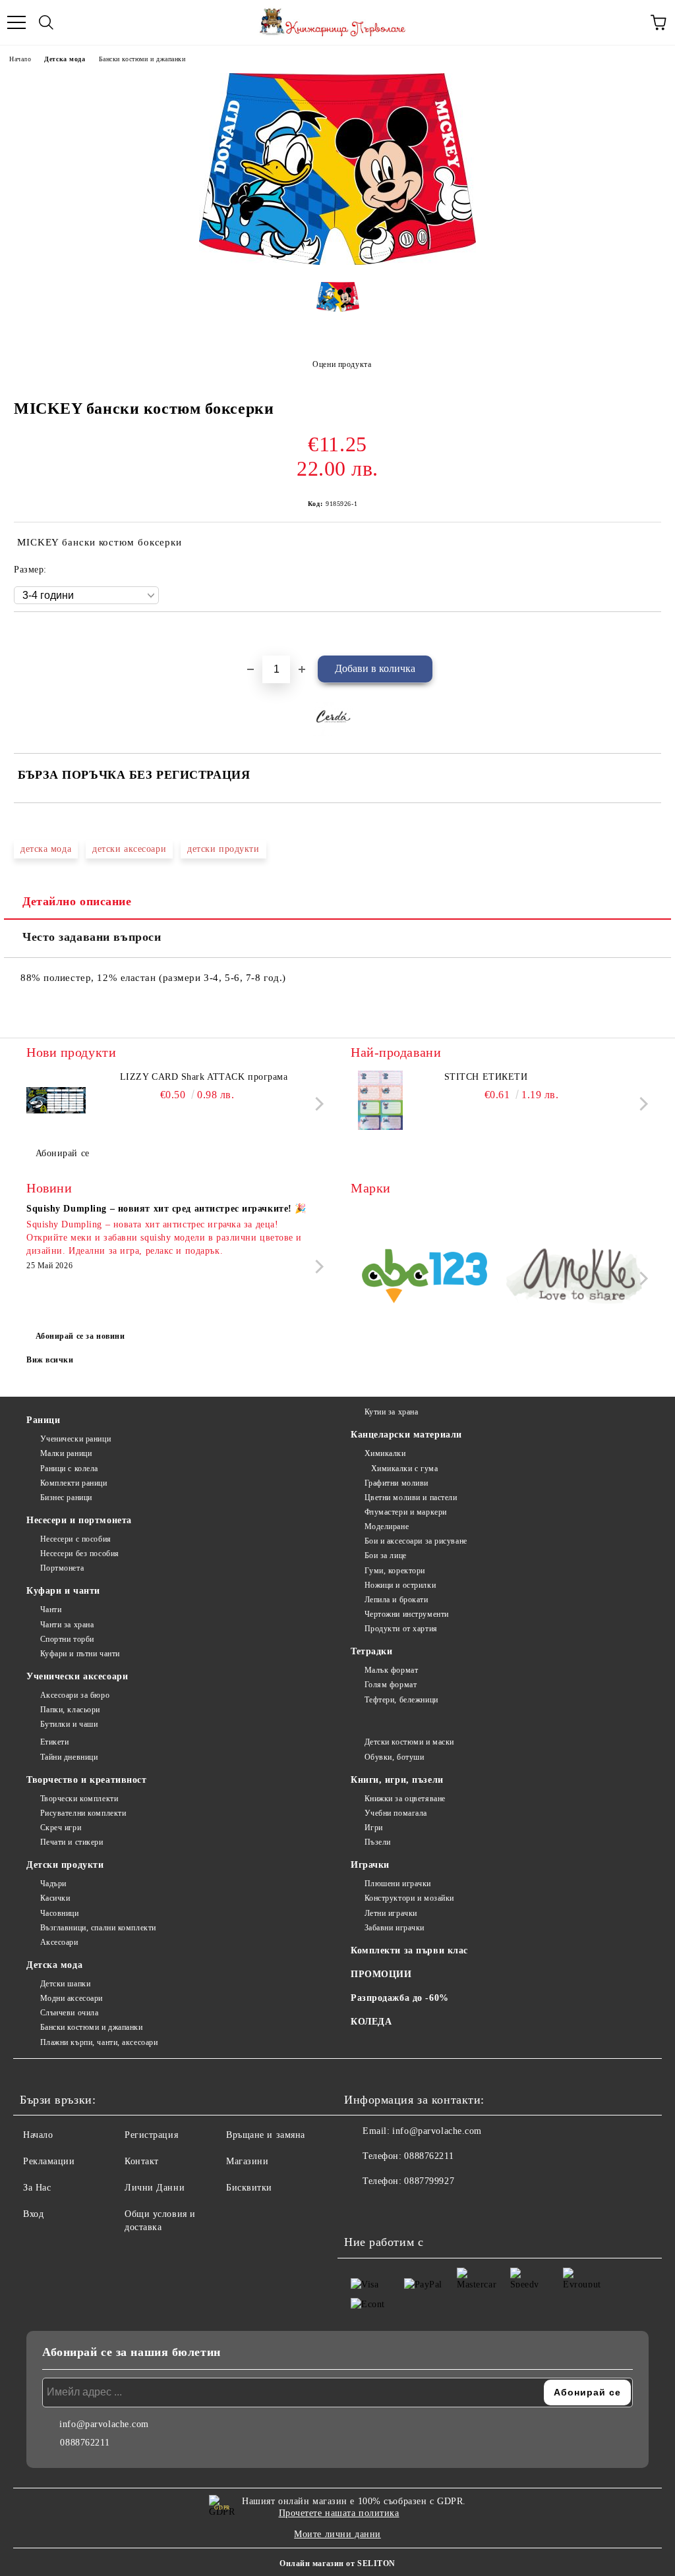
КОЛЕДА (371, 2022)
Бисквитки (249, 2188)
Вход (33, 2214)
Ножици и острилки (400, 1585)
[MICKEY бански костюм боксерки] (337, 262)
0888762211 (429, 2156)
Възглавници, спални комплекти (98, 1928)
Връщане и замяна (266, 2135)
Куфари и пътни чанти (80, 1654)
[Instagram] (390, 2208)
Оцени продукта (342, 364)
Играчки (370, 1865)
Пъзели (378, 1842)
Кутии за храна (391, 1412)
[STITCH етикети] (380, 1100)
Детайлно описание (77, 901)
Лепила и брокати (396, 1600)
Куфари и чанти (63, 1591)
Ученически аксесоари (77, 1676)
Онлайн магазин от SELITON (337, 2563)
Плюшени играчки (398, 1884)
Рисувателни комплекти (83, 1813)
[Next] (317, 1104)
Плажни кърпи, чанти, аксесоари (99, 2042)
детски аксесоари (129, 849)
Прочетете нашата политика (339, 2513)
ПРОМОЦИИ (381, 1974)
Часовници (60, 1913)
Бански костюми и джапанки (142, 59)
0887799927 (429, 2181)
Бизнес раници (66, 1498)
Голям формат (391, 1685)
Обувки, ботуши (394, 1757)
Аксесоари (59, 1942)
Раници (43, 1420)
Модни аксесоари (72, 1998)
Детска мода (65, 59)
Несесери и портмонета (79, 1520)
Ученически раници (75, 1439)
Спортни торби (67, 1639)
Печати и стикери (72, 1842)
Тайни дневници (69, 1757)
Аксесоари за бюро (75, 1695)
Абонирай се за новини (80, 1336)
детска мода (46, 849)
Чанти (51, 1610)
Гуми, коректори (395, 1571)
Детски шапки (65, 1984)
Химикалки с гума (405, 1469)
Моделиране (387, 1526)
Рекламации (49, 2161)
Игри (374, 1828)
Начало (20, 59)
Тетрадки (371, 1651)
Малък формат (391, 1670)
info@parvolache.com (437, 2131)
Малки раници (66, 1453)
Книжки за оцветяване (405, 1799)
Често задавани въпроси (92, 937)
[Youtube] (419, 2208)
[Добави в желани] (652, 634)
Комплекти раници (74, 1483)
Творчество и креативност (86, 1780)
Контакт (142, 2161)
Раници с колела (69, 1469)
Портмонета (62, 1568)
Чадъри (53, 1884)
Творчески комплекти (79, 1799)
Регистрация (151, 2135)
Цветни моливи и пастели (411, 1498)
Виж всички (50, 1360)
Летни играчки (391, 1913)
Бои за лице (386, 1555)
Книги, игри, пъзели (397, 1780)
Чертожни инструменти (407, 1614)
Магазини (247, 2161)
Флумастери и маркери (406, 1512)
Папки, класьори (70, 1710)
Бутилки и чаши (69, 1724)
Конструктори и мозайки (409, 1898)
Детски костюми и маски (409, 1742)
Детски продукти (65, 1865)
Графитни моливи (396, 1483)
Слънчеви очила (69, 2013)
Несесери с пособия (76, 1539)
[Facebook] (361, 2208)
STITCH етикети (486, 1077)
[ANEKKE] (575, 1278)
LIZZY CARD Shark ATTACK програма (204, 1077)
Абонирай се (63, 1153)
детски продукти (223, 849)
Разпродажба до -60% (400, 1998)
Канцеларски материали (406, 1435)
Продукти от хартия (401, 1629)
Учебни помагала (396, 1813)
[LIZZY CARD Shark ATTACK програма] (56, 1100)
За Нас (37, 2188)
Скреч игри (61, 1828)
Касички (55, 1898)
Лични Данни (155, 2188)
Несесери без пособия (80, 1554)
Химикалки (385, 1453)
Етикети (54, 1742)
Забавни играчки (395, 1928)
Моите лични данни (337, 2534)
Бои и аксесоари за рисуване (416, 1541)
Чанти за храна (67, 1625)
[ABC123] (425, 1278)
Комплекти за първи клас (409, 1950)
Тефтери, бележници (401, 1700)
